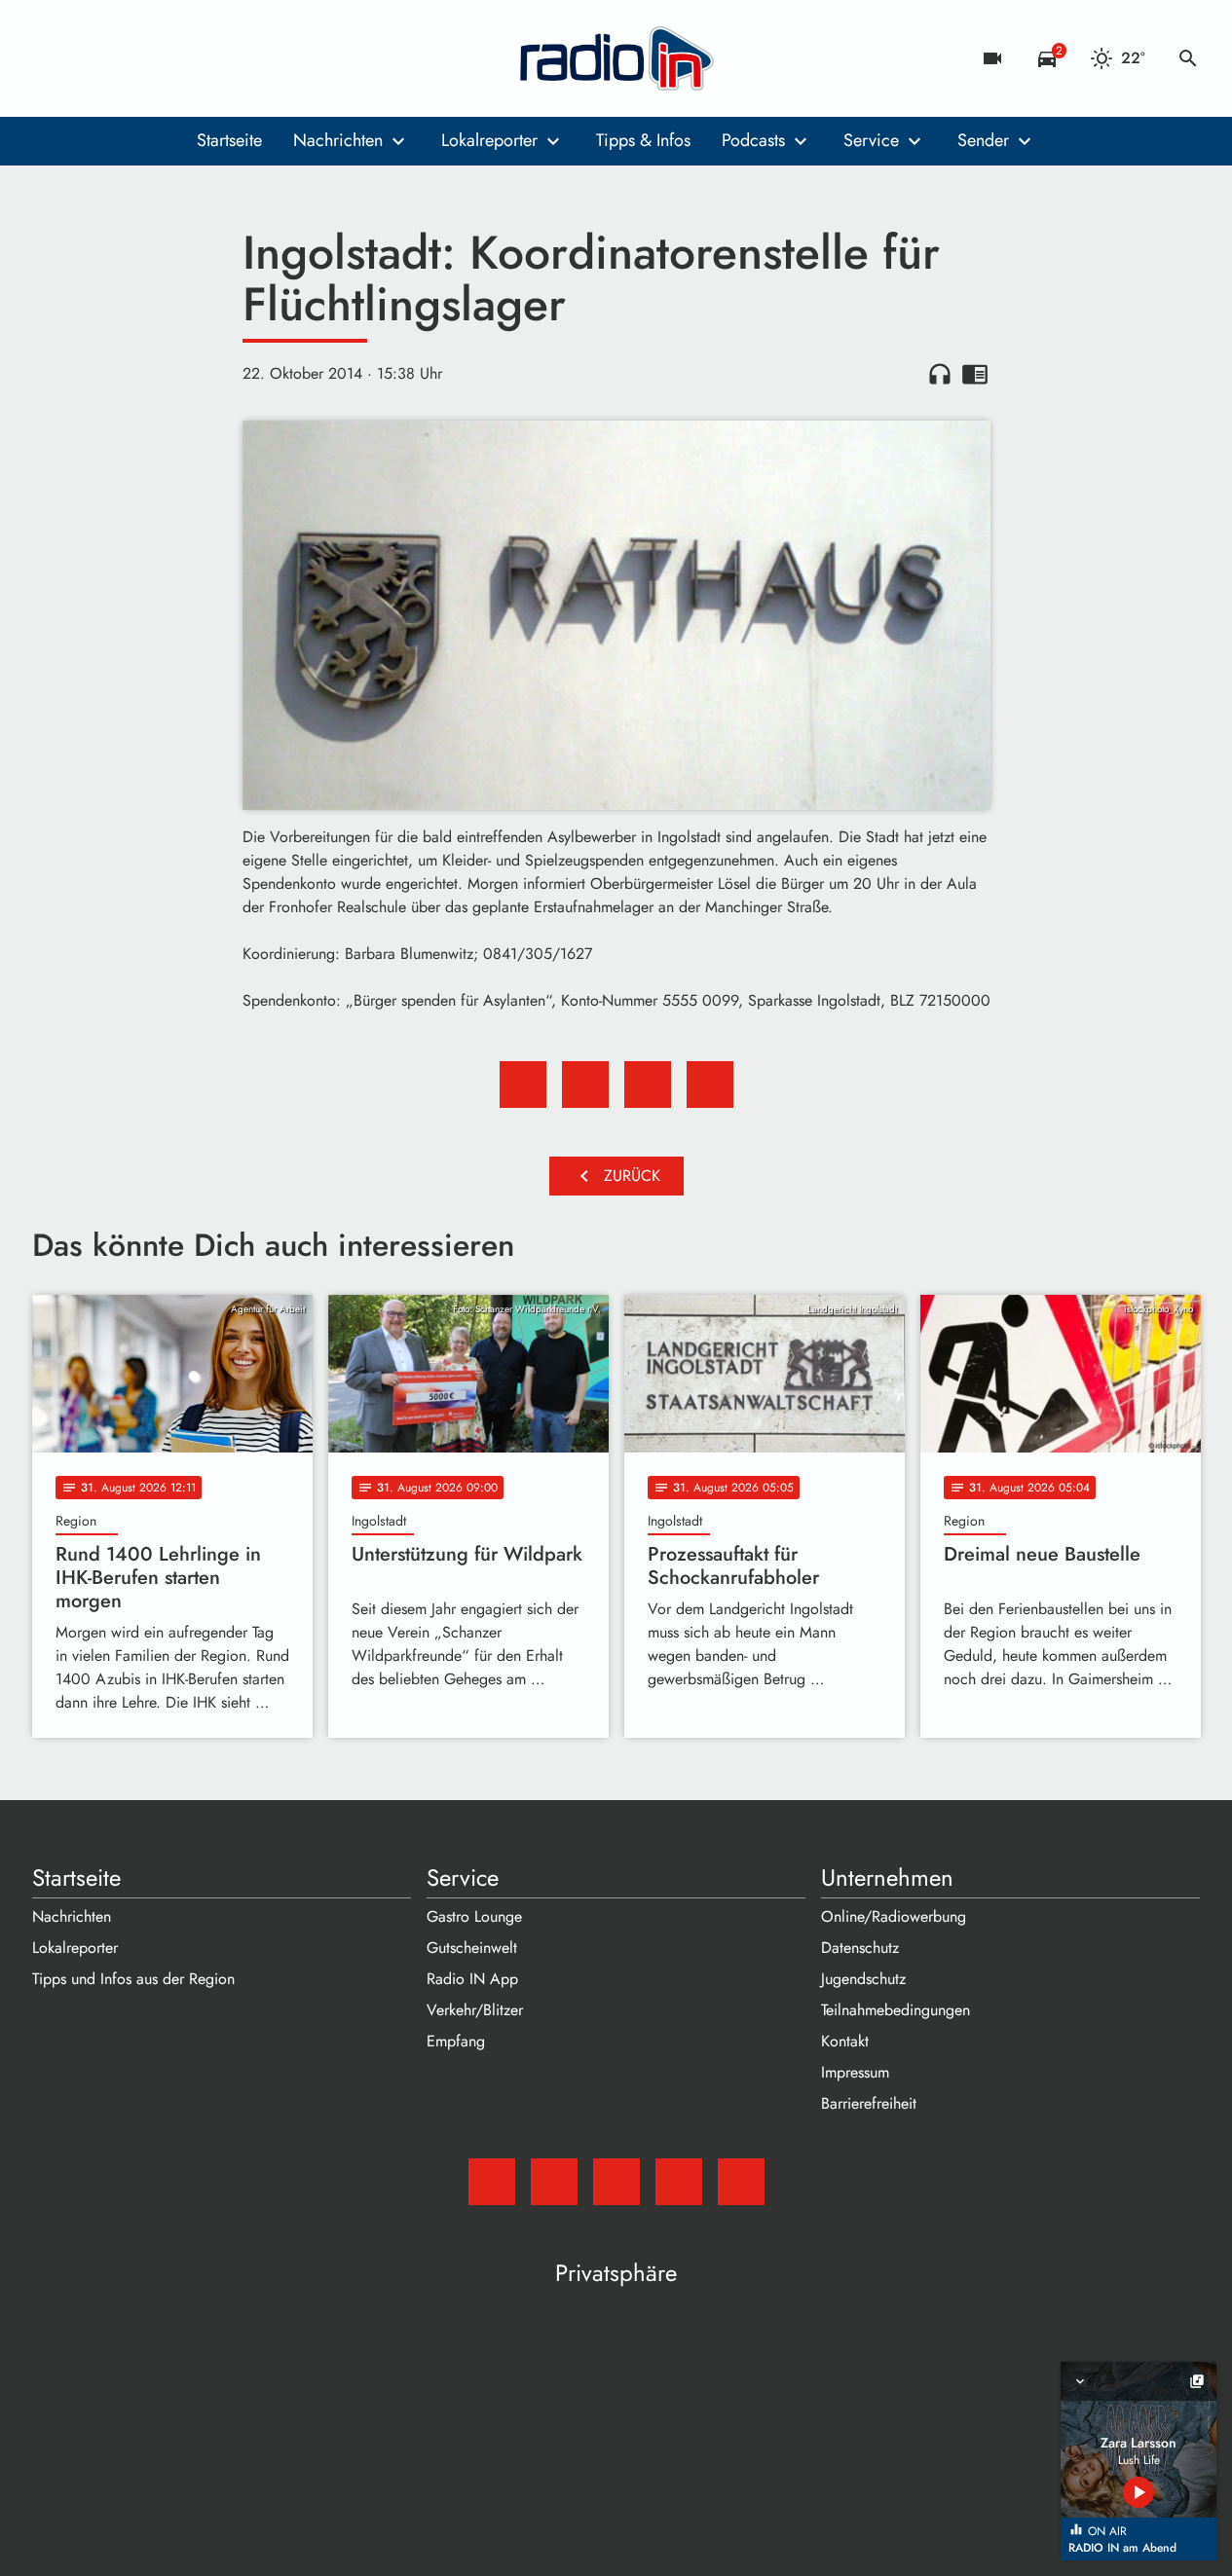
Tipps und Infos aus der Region (133, 1979)
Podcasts (753, 140)
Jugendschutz (863, 1979)
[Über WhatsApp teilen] (648, 1085)
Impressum (855, 2072)
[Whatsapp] (168, 58)
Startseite (229, 140)
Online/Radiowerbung (894, 1916)
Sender (983, 140)
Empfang (456, 2041)
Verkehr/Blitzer (475, 2010)
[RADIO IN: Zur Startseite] (616, 58)
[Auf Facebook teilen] (523, 1085)
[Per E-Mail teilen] (710, 1085)
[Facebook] (91, 58)
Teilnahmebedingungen (896, 2010)
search (1188, 58)
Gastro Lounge (474, 1916)
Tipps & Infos (643, 140)
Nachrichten (338, 140)
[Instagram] (130, 58)
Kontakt (845, 2041)
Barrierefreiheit (869, 2103)
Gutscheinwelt (472, 1948)
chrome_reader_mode (975, 374)
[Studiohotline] (207, 58)
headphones (940, 374)
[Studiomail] (52, 58)
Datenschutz (860, 1948)
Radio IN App (472, 1979)
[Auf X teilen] (585, 1085)
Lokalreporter (489, 140)
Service (871, 140)
